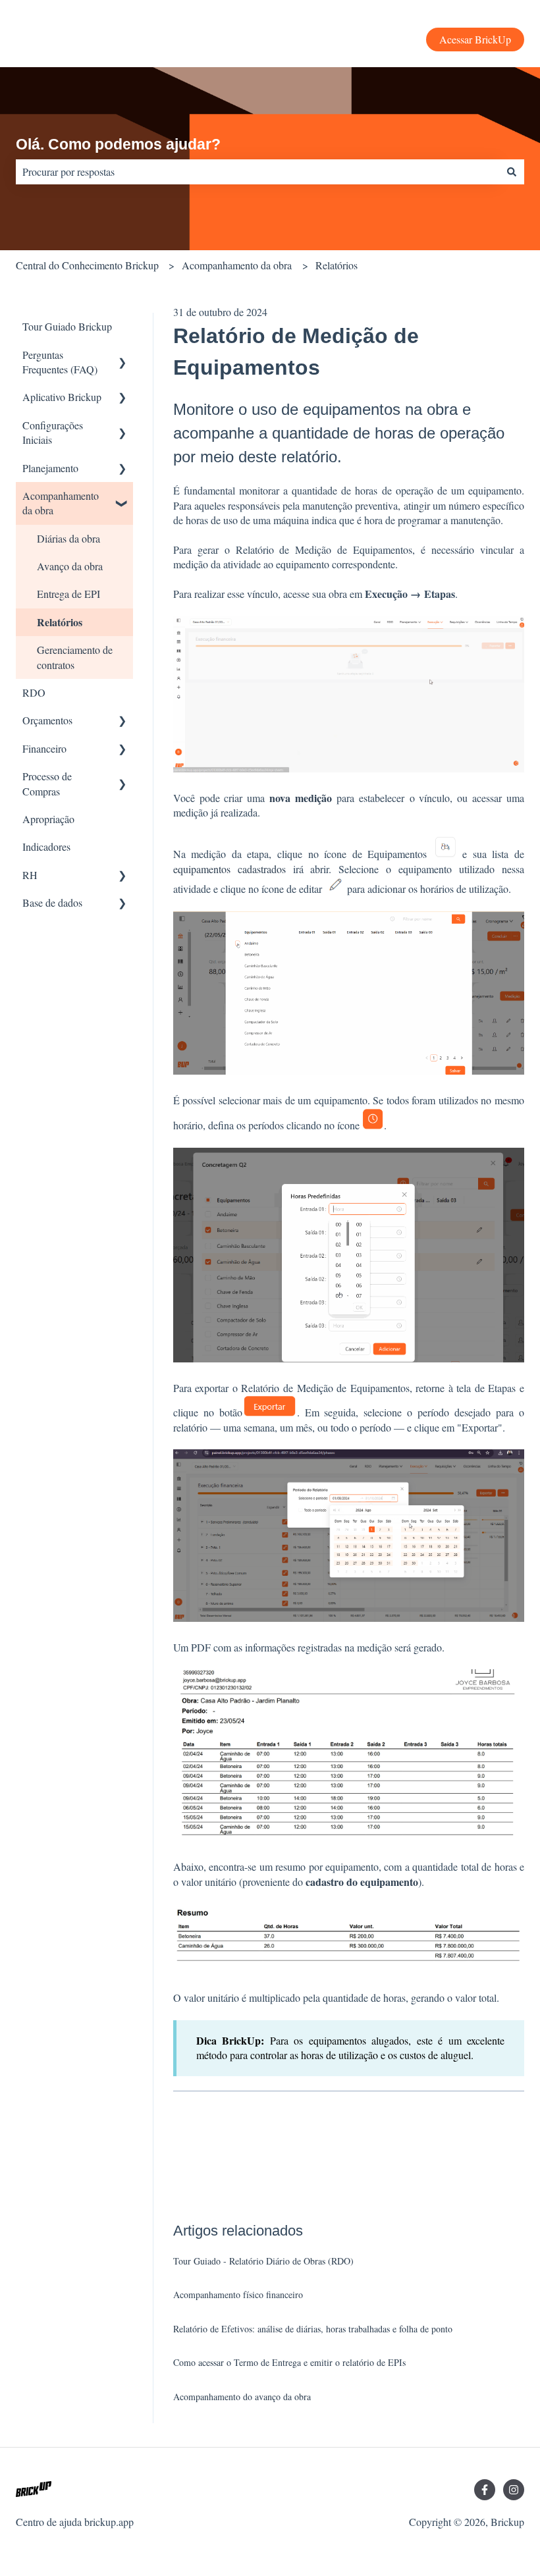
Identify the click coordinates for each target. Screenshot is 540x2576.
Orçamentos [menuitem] (47, 720)
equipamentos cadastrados (229, 869)
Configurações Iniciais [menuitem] (53, 432)
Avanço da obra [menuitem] (70, 566)
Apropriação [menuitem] (48, 819)
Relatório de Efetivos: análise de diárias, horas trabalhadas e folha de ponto (313, 2329)
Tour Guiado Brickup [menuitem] (67, 326)
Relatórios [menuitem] (60, 622)
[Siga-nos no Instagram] (514, 2490)
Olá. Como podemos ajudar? (118, 144)
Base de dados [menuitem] (52, 902)
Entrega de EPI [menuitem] (68, 594)
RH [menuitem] (30, 875)
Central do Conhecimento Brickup (87, 265)
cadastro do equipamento (362, 1882)
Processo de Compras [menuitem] (47, 783)
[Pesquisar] (512, 172)
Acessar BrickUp (475, 39)
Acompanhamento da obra (237, 265)
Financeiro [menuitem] (44, 748)
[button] (122, 356)
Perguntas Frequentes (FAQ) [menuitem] (60, 362)
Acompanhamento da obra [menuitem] (61, 503)
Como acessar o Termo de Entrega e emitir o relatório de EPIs (289, 2362)
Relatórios (337, 265)
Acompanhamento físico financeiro (238, 2294)
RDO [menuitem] (34, 692)
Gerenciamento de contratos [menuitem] (75, 657)
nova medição (301, 798)
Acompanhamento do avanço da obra (242, 2397)
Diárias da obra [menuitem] (68, 538)
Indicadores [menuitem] (46, 846)
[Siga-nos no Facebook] (485, 2490)
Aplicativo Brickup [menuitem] (62, 397)
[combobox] (257, 172)
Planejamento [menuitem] (50, 468)
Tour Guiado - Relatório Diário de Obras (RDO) (263, 2261)
